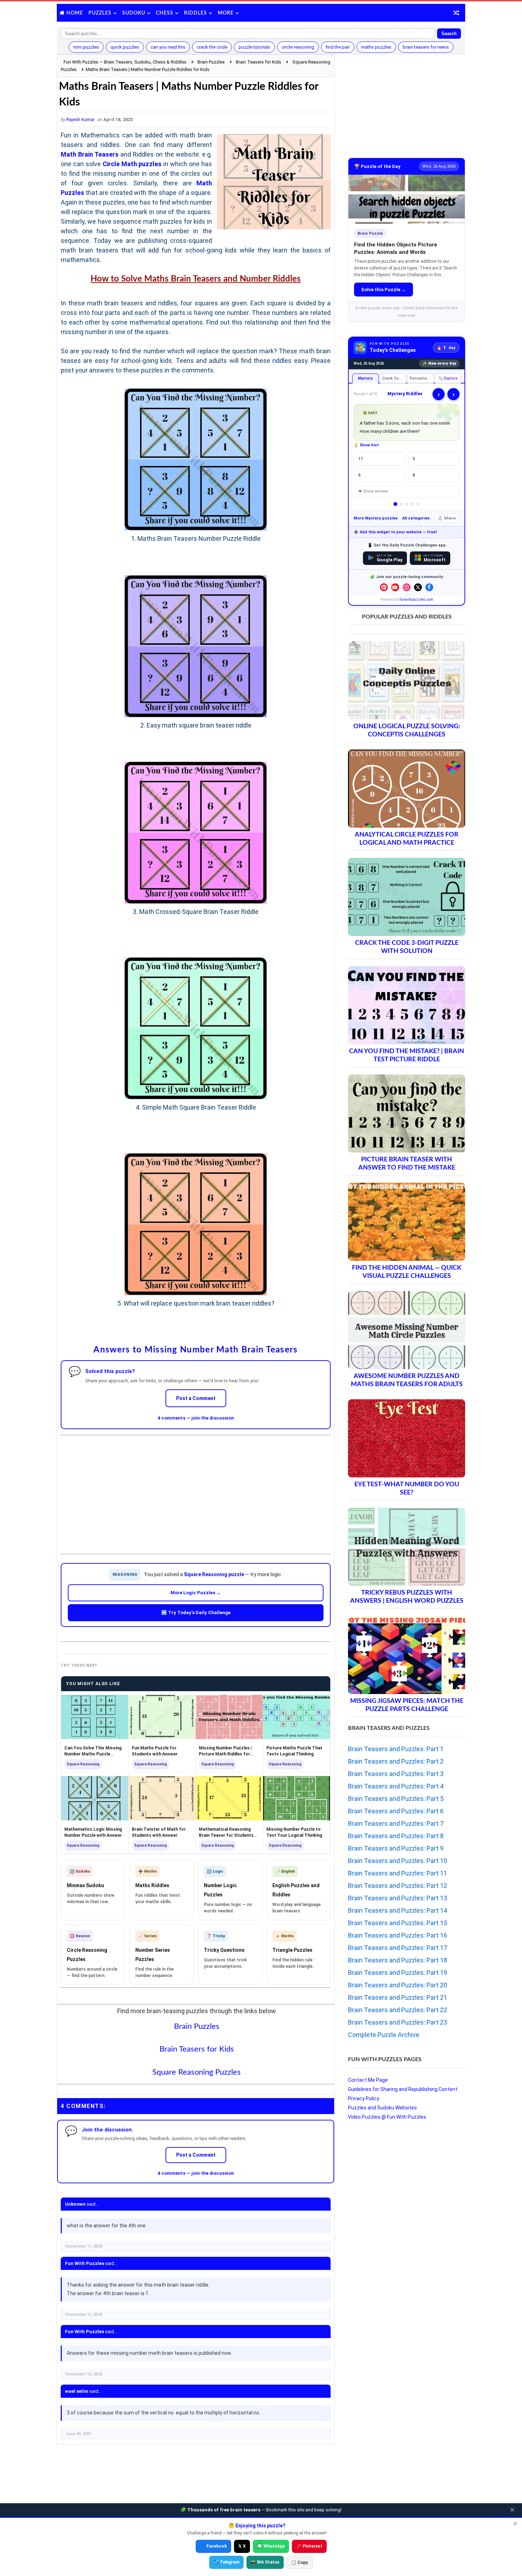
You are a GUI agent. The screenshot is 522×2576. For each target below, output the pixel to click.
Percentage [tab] (421, 378)
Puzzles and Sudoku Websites (382, 2108)
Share (450, 518)
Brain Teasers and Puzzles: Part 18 (398, 1960)
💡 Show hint (366, 445)
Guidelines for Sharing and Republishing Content (403, 2089)
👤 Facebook (213, 2546)
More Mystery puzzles (376, 518)
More (226, 13)
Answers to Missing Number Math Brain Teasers (195, 1350)
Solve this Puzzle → (384, 290)
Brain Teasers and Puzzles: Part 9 (396, 1848)
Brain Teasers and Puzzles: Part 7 (396, 1823)
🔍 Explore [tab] (448, 378)
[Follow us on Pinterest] (384, 587)
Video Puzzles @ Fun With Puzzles (387, 2117)
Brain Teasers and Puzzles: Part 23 (398, 2022)
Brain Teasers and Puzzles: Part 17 (398, 1948)
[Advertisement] (196, 1489)
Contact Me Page (368, 2080)
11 (361, 459)
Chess (165, 13)
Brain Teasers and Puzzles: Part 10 (398, 1861)
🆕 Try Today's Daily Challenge (196, 1613)
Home (75, 13)
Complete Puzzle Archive (384, 2035)
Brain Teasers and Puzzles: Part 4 (396, 1786)
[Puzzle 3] (407, 504)
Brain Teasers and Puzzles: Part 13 (398, 1898)
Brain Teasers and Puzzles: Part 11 (398, 1873)
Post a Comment (196, 1398)
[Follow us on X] (418, 587)
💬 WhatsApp (271, 2546)
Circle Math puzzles (132, 164)
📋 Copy (300, 2563)
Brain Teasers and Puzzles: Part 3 (396, 1774)
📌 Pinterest (309, 2546)
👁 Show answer (373, 491)
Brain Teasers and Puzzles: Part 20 (398, 1985)
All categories (416, 518)
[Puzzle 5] (418, 504)
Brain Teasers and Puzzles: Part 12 (398, 1886)
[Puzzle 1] (395, 504)
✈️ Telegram (226, 2562)
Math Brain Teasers (90, 154)
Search (449, 34)
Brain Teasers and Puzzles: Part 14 (398, 1910)
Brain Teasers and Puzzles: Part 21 (398, 1997)
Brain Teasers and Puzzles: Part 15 (398, 1923)
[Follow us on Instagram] (407, 587)
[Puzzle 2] (401, 504)
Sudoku (134, 13)
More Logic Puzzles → (196, 1593)
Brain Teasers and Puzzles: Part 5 (396, 1799)
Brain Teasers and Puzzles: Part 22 (398, 2010)
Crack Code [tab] (393, 378)
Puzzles (100, 13)
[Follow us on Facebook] (429, 587)
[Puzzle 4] (412, 504)
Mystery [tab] (365, 378)
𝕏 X (242, 2546)
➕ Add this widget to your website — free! (395, 532)
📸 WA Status (265, 2562)
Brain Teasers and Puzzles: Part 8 (396, 1836)
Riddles (195, 13)
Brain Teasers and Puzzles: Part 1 (396, 1749)
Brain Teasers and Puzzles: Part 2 (396, 1761)
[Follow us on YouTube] (395, 587)
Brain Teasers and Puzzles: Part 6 (396, 1811)
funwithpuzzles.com (416, 600)
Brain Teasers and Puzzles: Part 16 (398, 1935)
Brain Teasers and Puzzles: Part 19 (398, 1973)
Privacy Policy (364, 2098)
